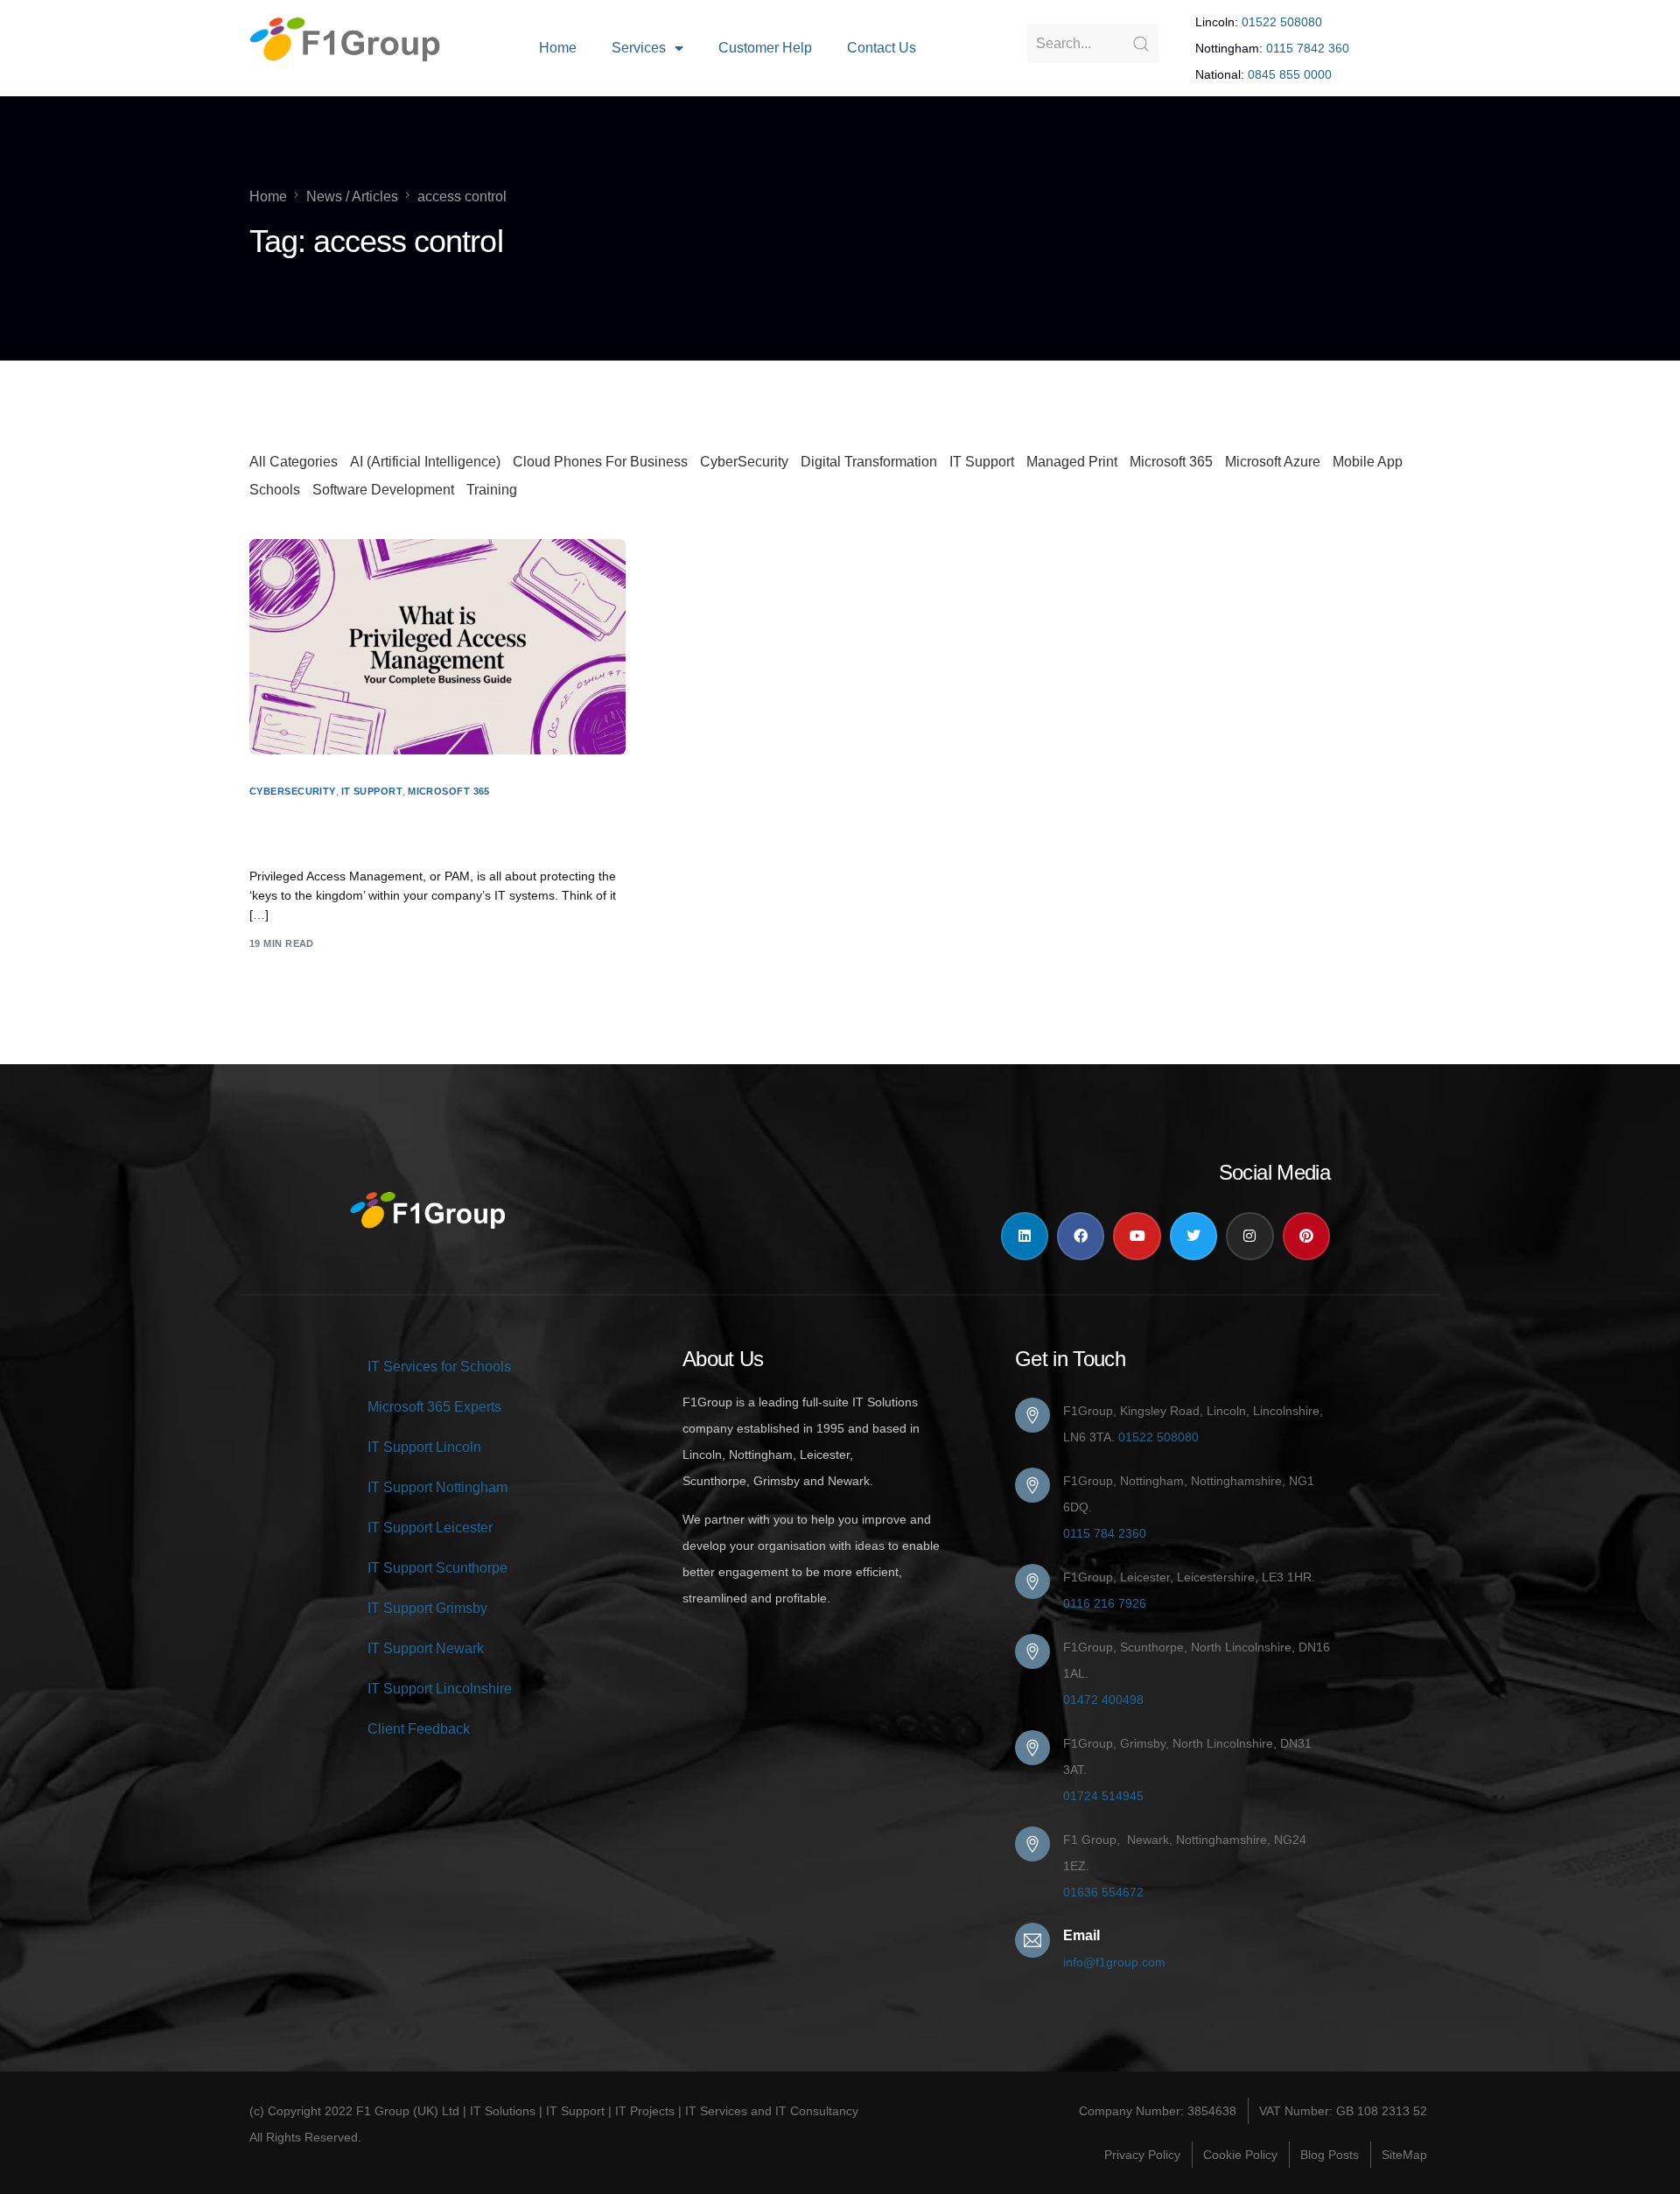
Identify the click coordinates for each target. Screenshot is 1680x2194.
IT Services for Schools (439, 1367)
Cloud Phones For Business (600, 462)
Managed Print (1072, 462)
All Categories (294, 462)
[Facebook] (1081, 1236)
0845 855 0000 (1290, 74)
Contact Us (882, 48)
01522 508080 (1282, 22)
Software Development (383, 490)
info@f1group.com (1114, 1962)
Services (639, 48)
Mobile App (1368, 462)
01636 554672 (1103, 1892)
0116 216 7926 (1105, 1603)
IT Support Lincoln (424, 1447)
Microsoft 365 (1171, 462)
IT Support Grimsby (427, 1608)
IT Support (982, 462)
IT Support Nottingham (437, 1487)
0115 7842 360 (1308, 48)
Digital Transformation (869, 462)
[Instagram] (1249, 1236)
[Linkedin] (1025, 1236)
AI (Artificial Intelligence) (425, 462)
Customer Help (765, 48)
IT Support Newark (426, 1648)
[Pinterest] (1306, 1236)
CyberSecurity (744, 462)
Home (558, 48)
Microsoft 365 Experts (434, 1407)
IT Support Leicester (430, 1528)
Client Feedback (419, 1729)
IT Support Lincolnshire (440, 1689)
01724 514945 (1103, 1796)
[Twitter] (1193, 1236)
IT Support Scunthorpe (437, 1568)
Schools (275, 490)
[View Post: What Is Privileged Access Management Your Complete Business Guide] (437, 646)
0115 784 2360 (1105, 1533)
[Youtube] (1137, 1236)
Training (492, 490)
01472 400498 (1103, 1700)
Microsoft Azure (1273, 462)
